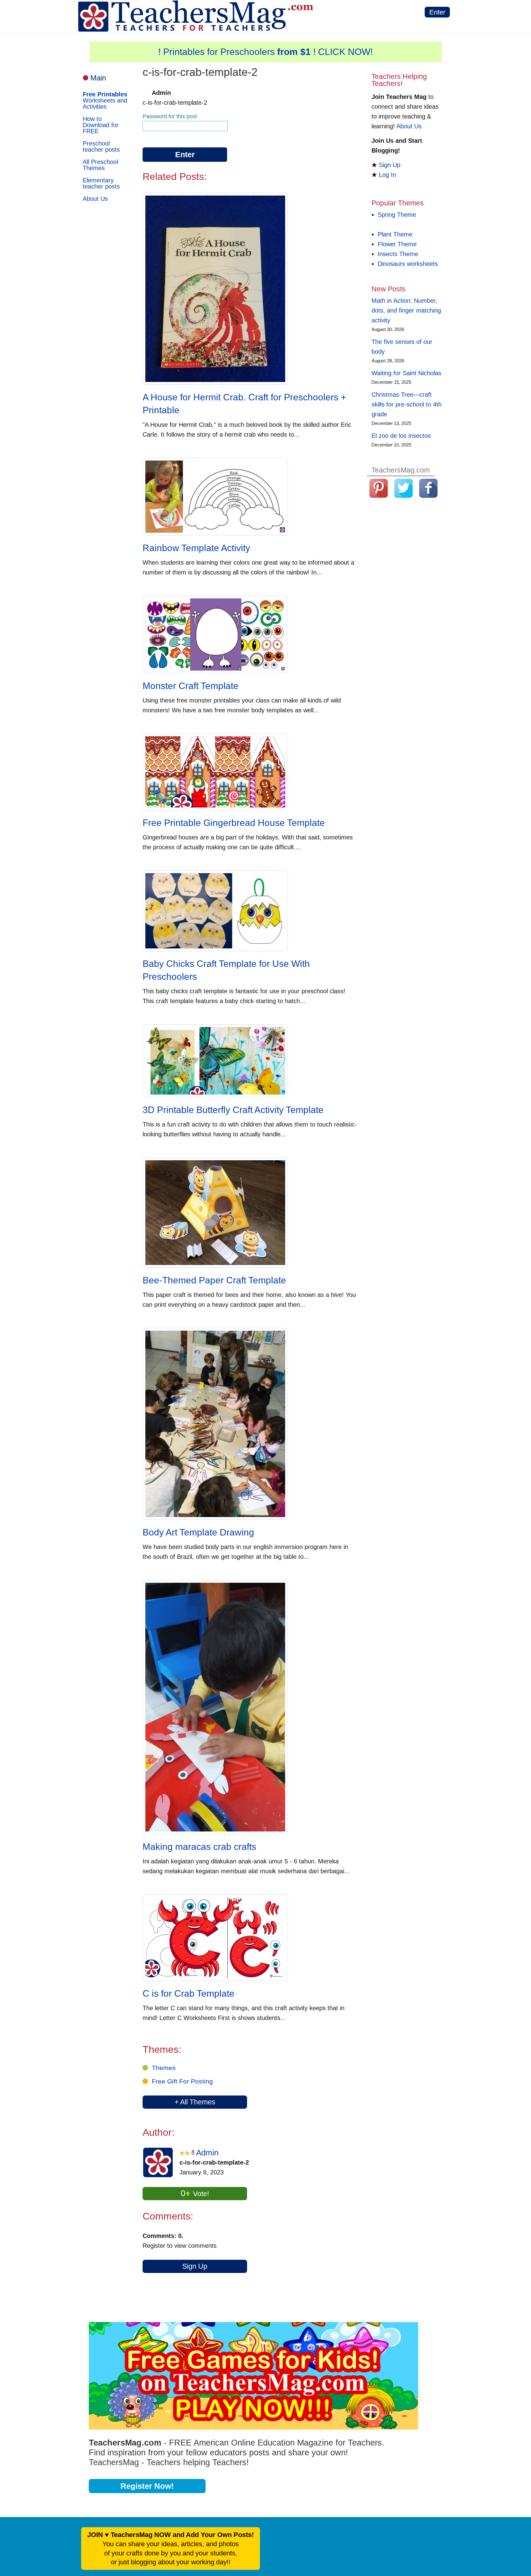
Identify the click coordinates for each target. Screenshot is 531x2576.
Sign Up (195, 2266)
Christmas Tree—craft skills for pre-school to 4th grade (407, 404)
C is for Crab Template (189, 1993)
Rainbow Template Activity (196, 548)
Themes (164, 2068)
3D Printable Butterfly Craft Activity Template (233, 1110)
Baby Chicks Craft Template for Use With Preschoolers (226, 970)
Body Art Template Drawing (198, 1532)
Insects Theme (398, 254)
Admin (207, 2153)
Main (98, 78)
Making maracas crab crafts (199, 1847)
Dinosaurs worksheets (408, 264)
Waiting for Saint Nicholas (406, 373)
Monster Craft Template (191, 686)
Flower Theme (397, 244)
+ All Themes (195, 2102)
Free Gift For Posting (182, 2081)
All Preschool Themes (100, 165)
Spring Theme (397, 215)
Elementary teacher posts (101, 183)
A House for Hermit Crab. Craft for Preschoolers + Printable (244, 404)
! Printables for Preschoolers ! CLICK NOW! (265, 52)
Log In (387, 175)
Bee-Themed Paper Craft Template (214, 1280)
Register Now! (147, 2486)
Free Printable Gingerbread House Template (234, 823)
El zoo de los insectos (401, 436)
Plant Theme (395, 234)
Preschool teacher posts (101, 146)
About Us (95, 199)
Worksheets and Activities (105, 100)
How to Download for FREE (101, 125)
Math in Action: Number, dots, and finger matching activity (406, 310)
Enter (437, 12)
